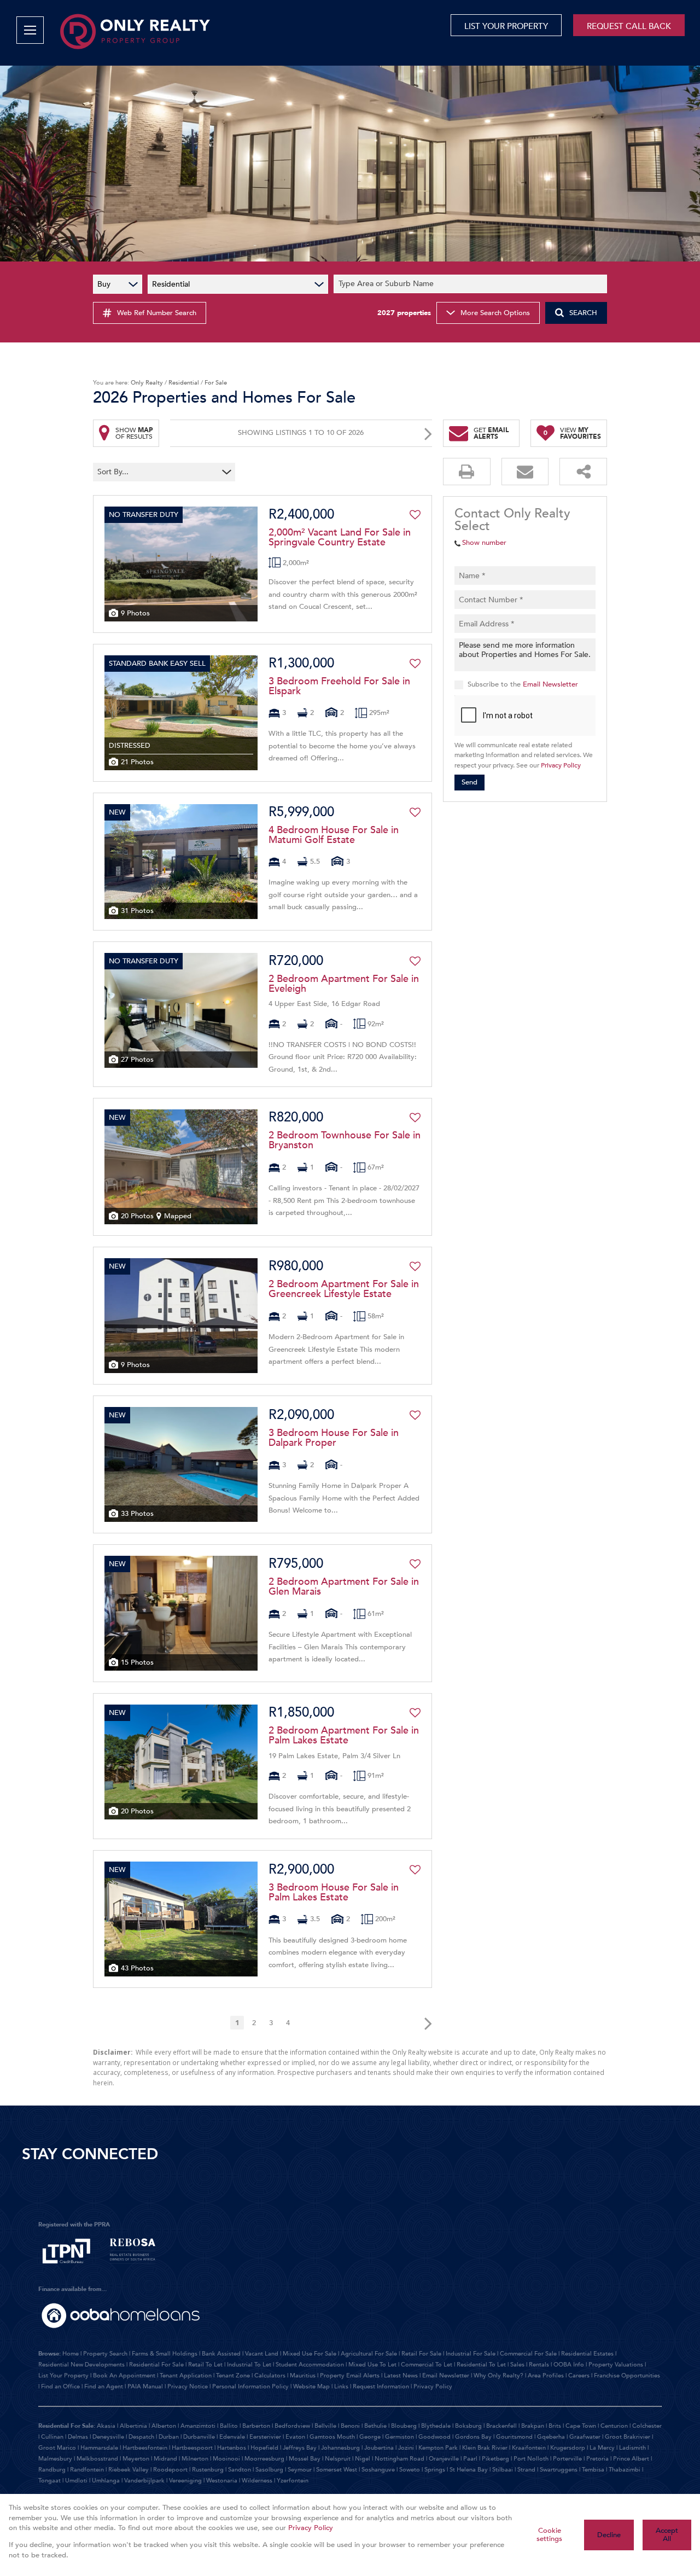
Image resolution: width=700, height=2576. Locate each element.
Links (341, 2386)
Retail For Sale (421, 2354)
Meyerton (136, 2459)
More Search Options (495, 313)
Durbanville (199, 2437)
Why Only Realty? (498, 2376)
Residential (184, 383)
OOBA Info (569, 2365)
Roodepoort (170, 2470)
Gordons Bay (473, 2437)
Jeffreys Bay (300, 2448)
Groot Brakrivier (628, 2437)
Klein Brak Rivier (485, 2448)
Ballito (229, 2426)
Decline (609, 2535)
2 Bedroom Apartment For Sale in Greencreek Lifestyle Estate (344, 1289)
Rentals (539, 2365)
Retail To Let (205, 2365)
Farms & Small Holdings (165, 2354)
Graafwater (585, 2437)
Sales (517, 2365)
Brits (555, 2426)
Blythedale (436, 2426)
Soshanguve (378, 2470)
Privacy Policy (561, 765)
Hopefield (264, 2448)
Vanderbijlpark (144, 2481)
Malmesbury (55, 2459)
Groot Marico (57, 2448)
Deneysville (108, 2437)
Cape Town (581, 2426)
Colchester (647, 2426)
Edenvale (232, 2437)
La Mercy (602, 2448)
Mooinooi (226, 2459)
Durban (169, 2437)
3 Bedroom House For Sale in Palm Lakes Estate (334, 1893)
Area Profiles (546, 2376)
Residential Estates (587, 2354)
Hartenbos (232, 2448)
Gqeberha (551, 2437)
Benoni (350, 2426)
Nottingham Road (399, 2459)
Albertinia (133, 2426)
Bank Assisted (221, 2354)
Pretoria (597, 2459)
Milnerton (195, 2459)
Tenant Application (186, 2376)
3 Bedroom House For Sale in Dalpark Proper (334, 1438)
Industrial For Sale (471, 2354)
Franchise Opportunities (627, 2376)
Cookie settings (549, 2535)
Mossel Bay (305, 2459)
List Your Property (63, 2376)
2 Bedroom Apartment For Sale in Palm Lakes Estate (344, 1736)
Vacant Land (262, 2354)
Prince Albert (631, 2459)
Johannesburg (340, 2448)
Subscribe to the (523, 684)
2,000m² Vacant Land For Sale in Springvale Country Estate (340, 538)
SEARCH (583, 313)
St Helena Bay (469, 2470)
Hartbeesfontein (145, 2448)
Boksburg (468, 2426)
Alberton (164, 2426)
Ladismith (632, 2448)
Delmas (78, 2437)
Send (469, 782)
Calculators (270, 2376)
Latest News (401, 2376)
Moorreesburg (264, 2459)
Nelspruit (338, 2459)
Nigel (363, 2459)
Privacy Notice (188, 2386)
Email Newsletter (550, 684)
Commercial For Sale (528, 2354)
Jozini (406, 2448)
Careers (579, 2376)
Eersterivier (265, 2437)
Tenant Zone (233, 2376)
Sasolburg (269, 2470)
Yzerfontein (293, 2481)
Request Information (381, 2386)
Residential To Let (481, 2365)
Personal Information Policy (250, 2386)
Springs (435, 2470)
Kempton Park (438, 2448)
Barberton (256, 2426)
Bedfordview (292, 2426)
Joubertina (379, 2448)
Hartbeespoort (192, 2448)
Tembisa (593, 2470)
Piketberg (495, 2459)
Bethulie (375, 2426)
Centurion (614, 2426)
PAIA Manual (145, 2386)
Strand (526, 2470)
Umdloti (76, 2481)
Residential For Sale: (67, 2426)
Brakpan (533, 2426)
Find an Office (60, 2386)
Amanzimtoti (198, 2426)
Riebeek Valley (129, 2470)
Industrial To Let (249, 2365)
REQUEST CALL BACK (629, 26)
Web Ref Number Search (157, 313)
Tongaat (49, 2481)
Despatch (141, 2437)
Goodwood (434, 2437)
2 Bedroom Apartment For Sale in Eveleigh (344, 984)
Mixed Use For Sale (310, 2354)
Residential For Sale (156, 2365)
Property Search (105, 2354)
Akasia (106, 2426)
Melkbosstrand (97, 2459)
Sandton (240, 2470)
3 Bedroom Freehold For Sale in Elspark (339, 687)
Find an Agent (104, 2386)
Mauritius (303, 2376)
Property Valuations (616, 2365)
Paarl (470, 2459)
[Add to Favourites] (415, 515)
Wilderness (257, 2481)
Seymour (300, 2470)
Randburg (52, 2470)
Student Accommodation (310, 2365)
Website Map (311, 2386)
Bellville (325, 2426)
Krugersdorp (568, 2448)
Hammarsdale (99, 2448)
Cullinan (52, 2437)
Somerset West (337, 2470)
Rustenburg (208, 2470)
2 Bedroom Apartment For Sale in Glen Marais (344, 1587)
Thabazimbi (625, 2470)
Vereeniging (185, 2481)
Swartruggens (559, 2470)
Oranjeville (444, 2459)
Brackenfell (501, 2426)
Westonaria (222, 2481)
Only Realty (147, 383)
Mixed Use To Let (372, 2365)
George (370, 2437)
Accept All (667, 2535)
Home (71, 2354)
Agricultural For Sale (369, 2354)
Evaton (295, 2437)
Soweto (410, 2470)
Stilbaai (503, 2470)
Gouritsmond (514, 2437)
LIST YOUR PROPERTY (506, 26)
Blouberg (404, 2426)
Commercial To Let (427, 2365)
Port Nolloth (531, 2459)
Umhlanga (106, 2481)
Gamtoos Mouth (332, 2437)
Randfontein (87, 2470)
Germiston (399, 2437)
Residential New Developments (81, 2365)
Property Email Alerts (350, 2376)
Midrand (165, 2459)
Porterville (567, 2459)
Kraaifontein (529, 2448)
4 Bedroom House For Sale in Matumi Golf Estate (334, 835)
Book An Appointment (124, 2376)
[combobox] (472, 284)
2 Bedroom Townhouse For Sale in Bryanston (345, 1141)
